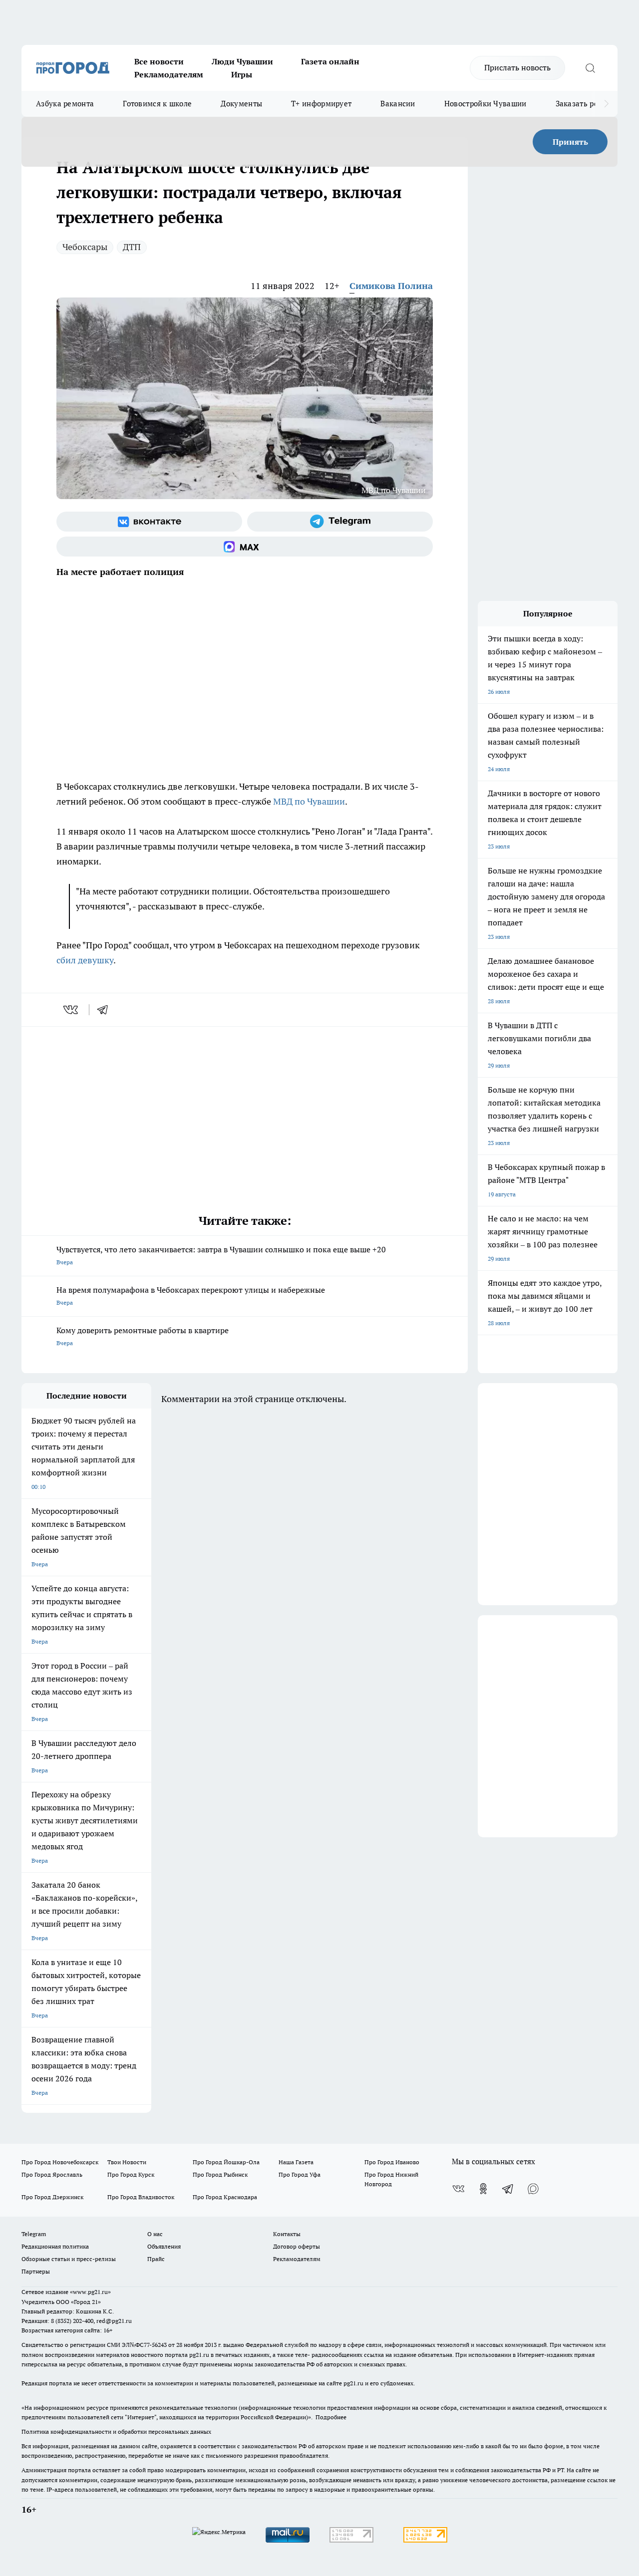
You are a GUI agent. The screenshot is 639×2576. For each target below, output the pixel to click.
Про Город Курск (131, 2174)
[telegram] (106, 1010)
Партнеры (36, 2271)
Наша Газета (296, 2162)
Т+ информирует (321, 104)
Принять (570, 142)
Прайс (156, 2259)
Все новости (159, 61)
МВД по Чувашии (309, 801)
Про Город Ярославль (52, 2174)
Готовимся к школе (157, 104)
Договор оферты (297, 2246)
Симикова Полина (391, 286)
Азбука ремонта (65, 104)
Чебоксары (85, 247)
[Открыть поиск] (590, 68)
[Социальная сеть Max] (245, 547)
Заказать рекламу (588, 104)
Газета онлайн (330, 61)
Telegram (34, 2234)
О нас (155, 2234)
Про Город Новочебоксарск (60, 2162)
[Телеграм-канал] (340, 522)
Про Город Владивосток (141, 2197)
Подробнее (331, 2417)
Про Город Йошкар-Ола (226, 2162)
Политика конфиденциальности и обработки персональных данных (116, 2432)
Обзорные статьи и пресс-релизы (69, 2259)
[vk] (72, 1010)
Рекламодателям (169, 74)
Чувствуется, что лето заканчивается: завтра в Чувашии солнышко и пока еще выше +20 (221, 1255)
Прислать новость (517, 67)
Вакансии (398, 104)
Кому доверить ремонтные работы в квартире (143, 1336)
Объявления (164, 2246)
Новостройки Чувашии (485, 104)
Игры (242, 74)
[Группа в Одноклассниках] (483, 2189)
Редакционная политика (55, 2246)
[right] (606, 104)
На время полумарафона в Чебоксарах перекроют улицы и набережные (191, 1295)
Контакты (287, 2234)
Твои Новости (127, 2162)
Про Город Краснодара (225, 2197)
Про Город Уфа (300, 2174)
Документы (241, 104)
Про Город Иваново (392, 2162)
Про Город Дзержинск (52, 2197)
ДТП (132, 247)
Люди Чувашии (242, 61)
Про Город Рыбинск (220, 2174)
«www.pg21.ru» (90, 2292)
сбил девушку (85, 960)
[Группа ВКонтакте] (149, 522)
